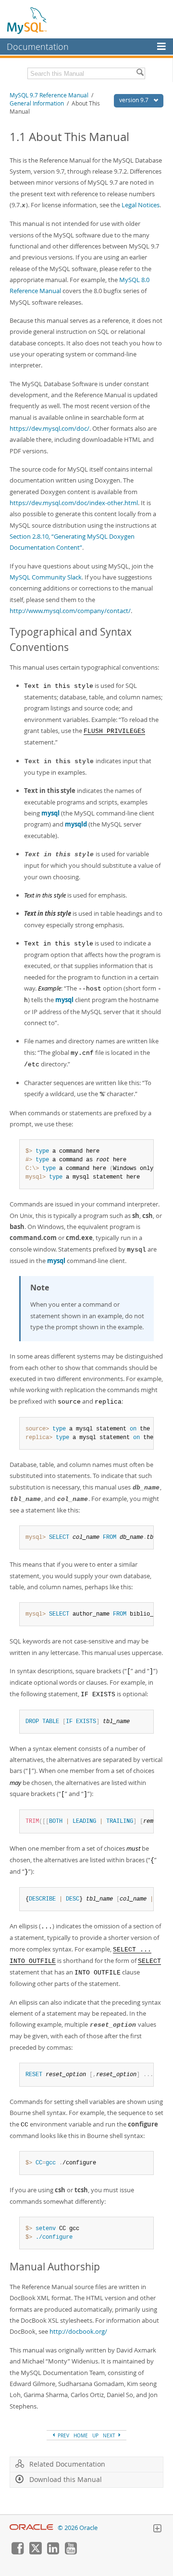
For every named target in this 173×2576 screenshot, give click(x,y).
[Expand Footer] (157, 2529)
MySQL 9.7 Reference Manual (49, 95)
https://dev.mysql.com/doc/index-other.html (74, 503)
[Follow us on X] (35, 2552)
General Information (37, 103)
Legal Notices (141, 205)
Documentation (38, 47)
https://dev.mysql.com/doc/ (49, 428)
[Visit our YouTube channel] (71, 2552)
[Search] (140, 73)
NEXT (110, 2435)
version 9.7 (135, 100)
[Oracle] (31, 2528)
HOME (81, 2435)
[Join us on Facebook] (17, 2552)
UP (95, 2435)
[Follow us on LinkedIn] (53, 2552)
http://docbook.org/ (78, 2331)
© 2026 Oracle (78, 2528)
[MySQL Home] (27, 20)
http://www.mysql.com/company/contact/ (70, 611)
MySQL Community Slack (46, 577)
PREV (63, 2435)
